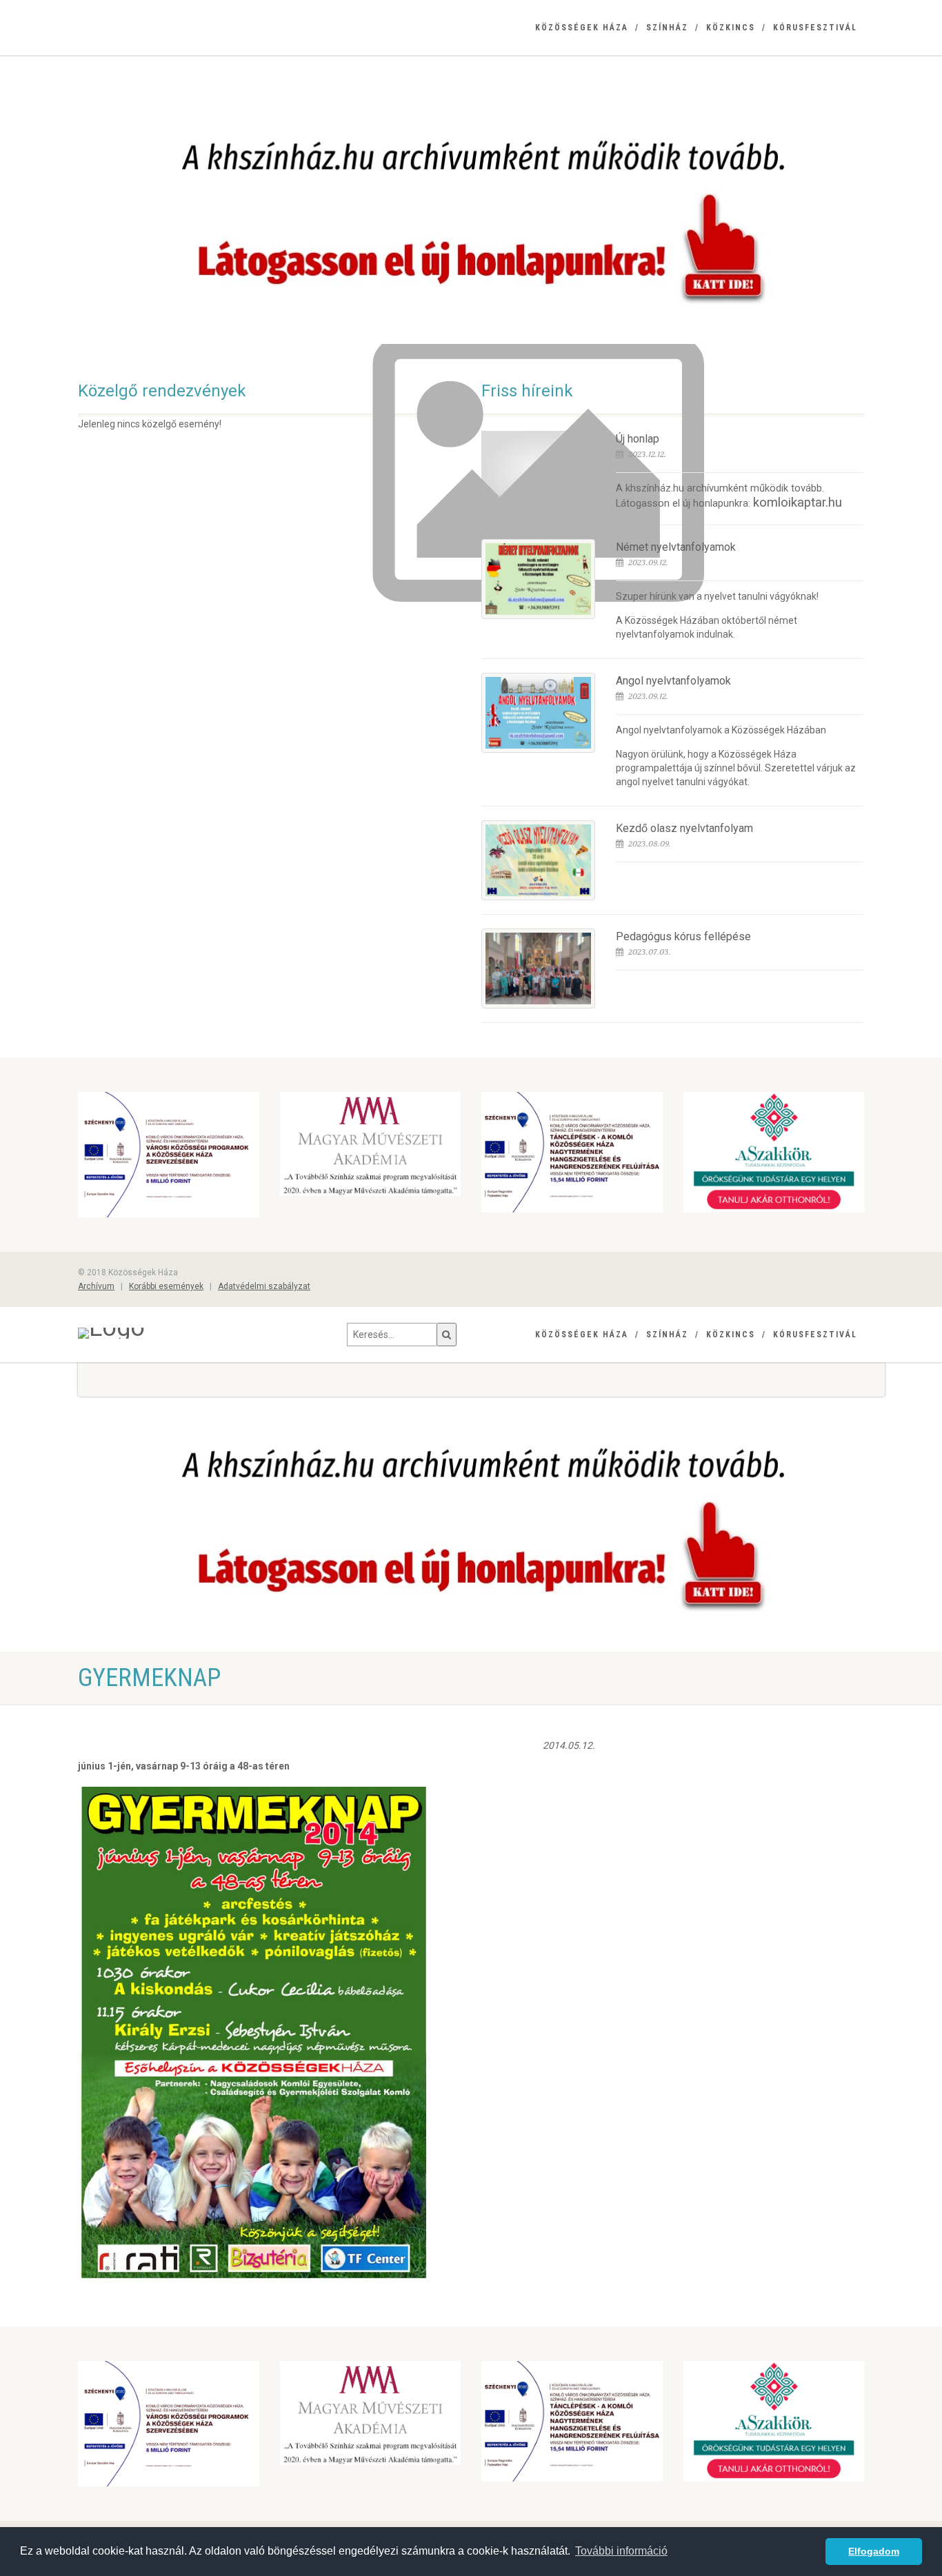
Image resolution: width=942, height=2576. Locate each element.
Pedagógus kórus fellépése (683, 936)
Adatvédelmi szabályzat (264, 1286)
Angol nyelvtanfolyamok (673, 681)
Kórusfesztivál (815, 28)
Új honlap (638, 439)
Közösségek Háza (582, 28)
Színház (667, 28)
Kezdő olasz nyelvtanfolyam (684, 828)
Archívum (96, 1286)
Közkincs (731, 28)
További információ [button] (621, 2551)
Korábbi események (166, 1286)
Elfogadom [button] (874, 2551)
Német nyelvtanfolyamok (676, 547)
